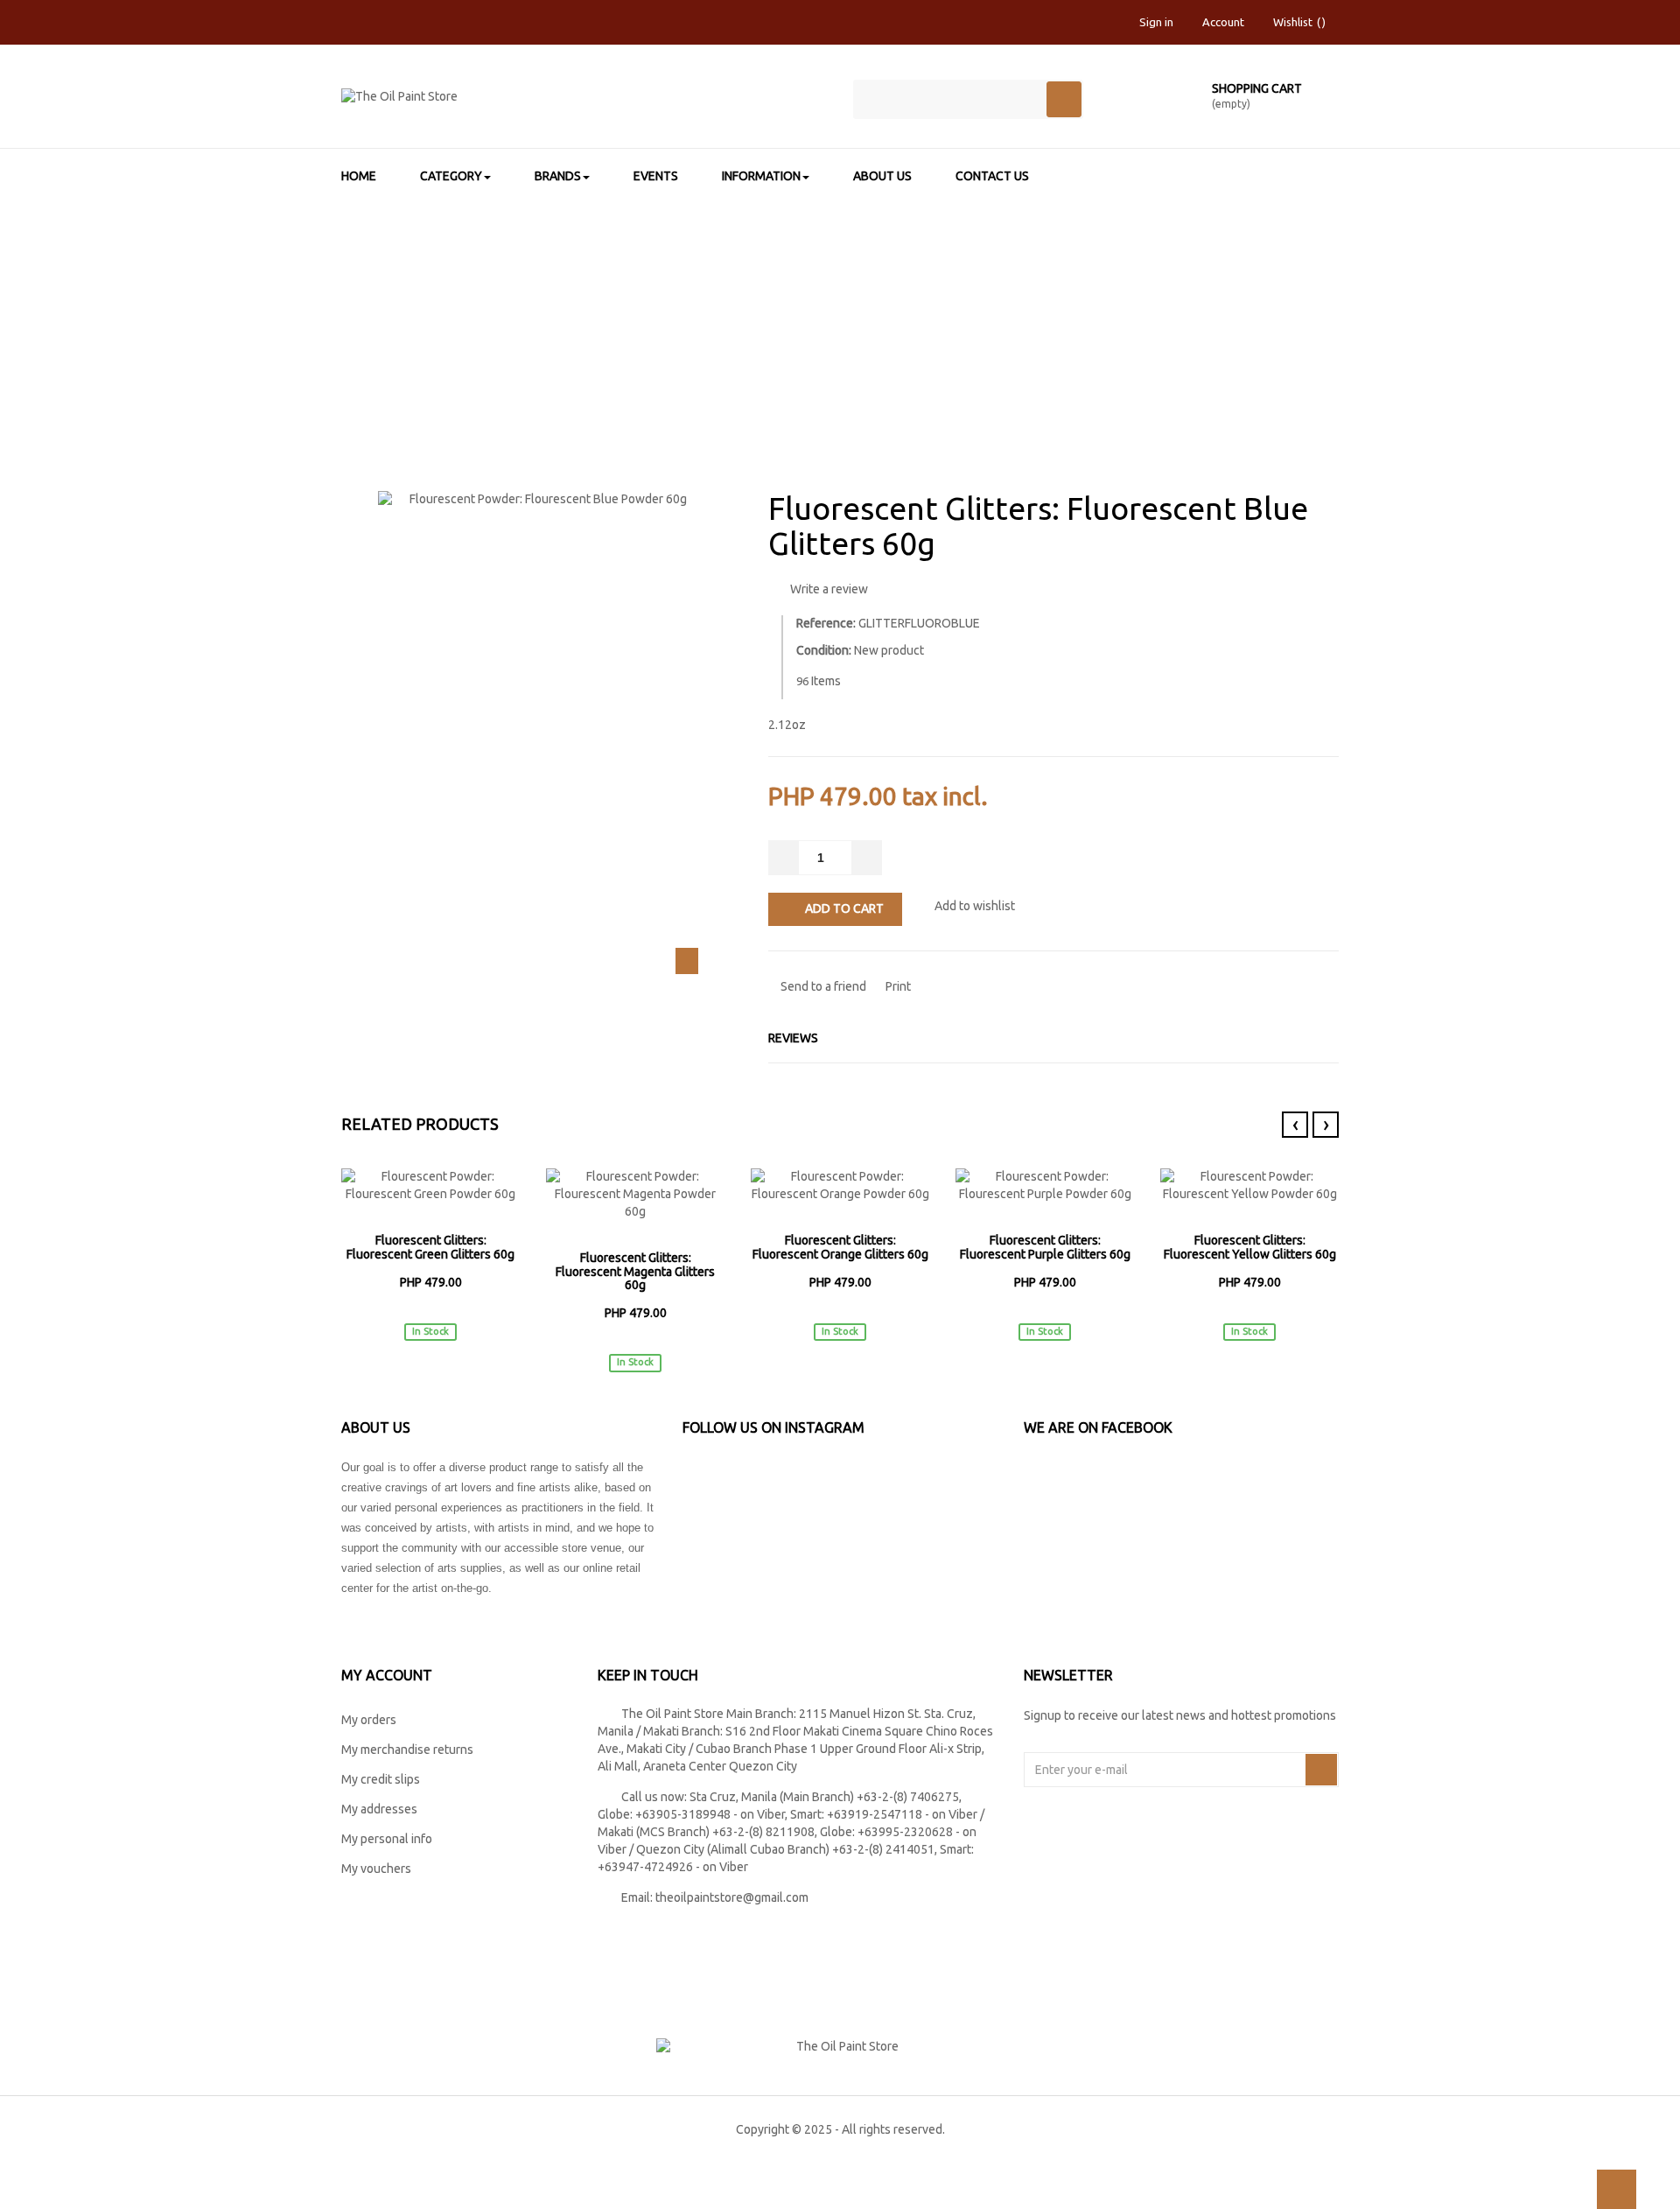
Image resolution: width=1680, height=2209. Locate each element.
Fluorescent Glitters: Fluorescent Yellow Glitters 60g (1250, 1247)
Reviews (793, 1038)
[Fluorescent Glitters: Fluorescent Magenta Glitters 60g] (635, 1195)
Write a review (828, 589)
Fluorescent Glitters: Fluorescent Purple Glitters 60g (1045, 1247)
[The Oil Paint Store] (584, 104)
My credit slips (381, 1779)
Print (897, 986)
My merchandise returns (407, 1750)
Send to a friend (822, 986)
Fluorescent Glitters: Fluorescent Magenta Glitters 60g (635, 1272)
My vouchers (376, 1869)
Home (449, 312)
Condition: (824, 650)
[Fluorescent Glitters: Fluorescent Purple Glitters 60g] (1045, 1186)
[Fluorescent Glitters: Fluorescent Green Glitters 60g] (430, 1186)
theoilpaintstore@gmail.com (732, 1897)
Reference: (826, 623)
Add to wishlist (973, 906)
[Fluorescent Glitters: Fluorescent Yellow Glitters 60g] (1249, 1186)
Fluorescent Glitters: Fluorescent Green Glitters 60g (430, 1247)
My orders (369, 1720)
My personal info (387, 1839)
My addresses (379, 1809)
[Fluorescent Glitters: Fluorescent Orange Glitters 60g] (840, 1186)
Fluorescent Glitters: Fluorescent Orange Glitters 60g (840, 1247)
